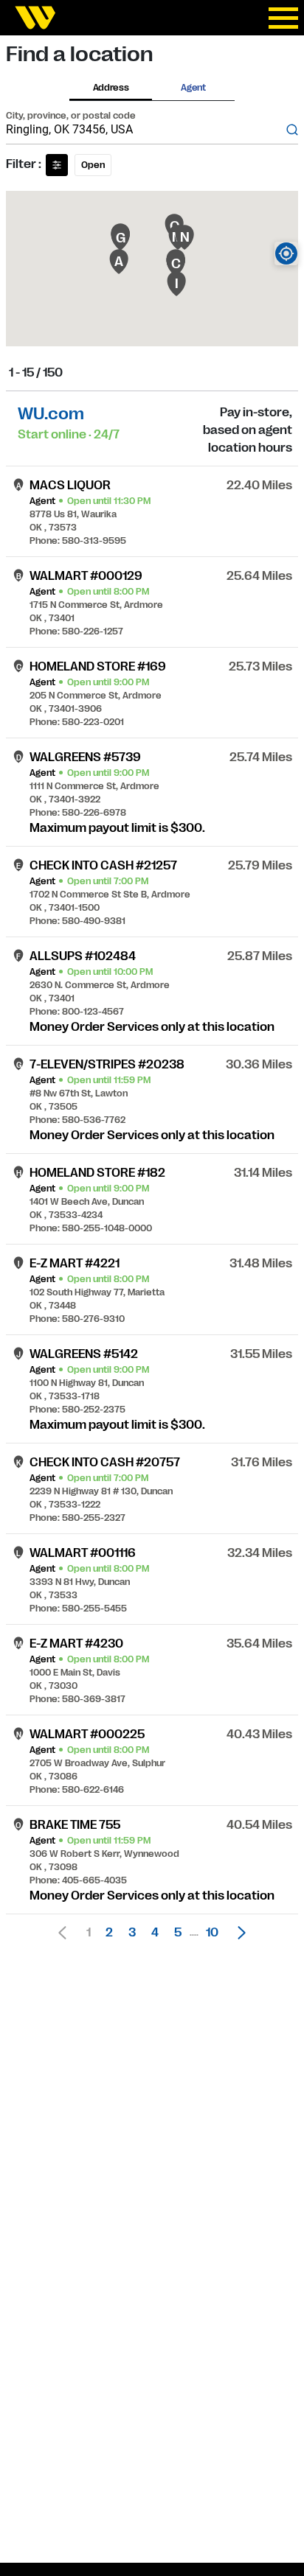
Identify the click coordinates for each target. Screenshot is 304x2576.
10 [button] (212, 1933)
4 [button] (155, 1933)
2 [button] (109, 1933)
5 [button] (178, 1933)
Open (93, 165)
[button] (238, 1933)
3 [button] (132, 1933)
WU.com (51, 414)
